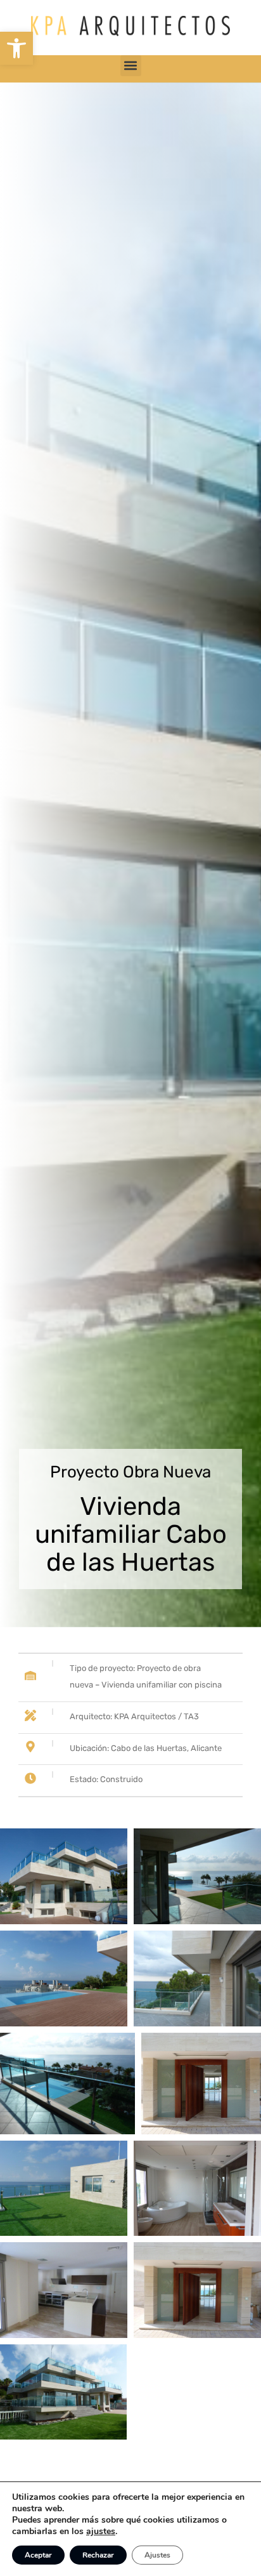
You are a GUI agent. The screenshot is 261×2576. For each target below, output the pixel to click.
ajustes (101, 2532)
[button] (16, 48)
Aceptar (38, 2555)
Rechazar (98, 2555)
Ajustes (157, 2555)
